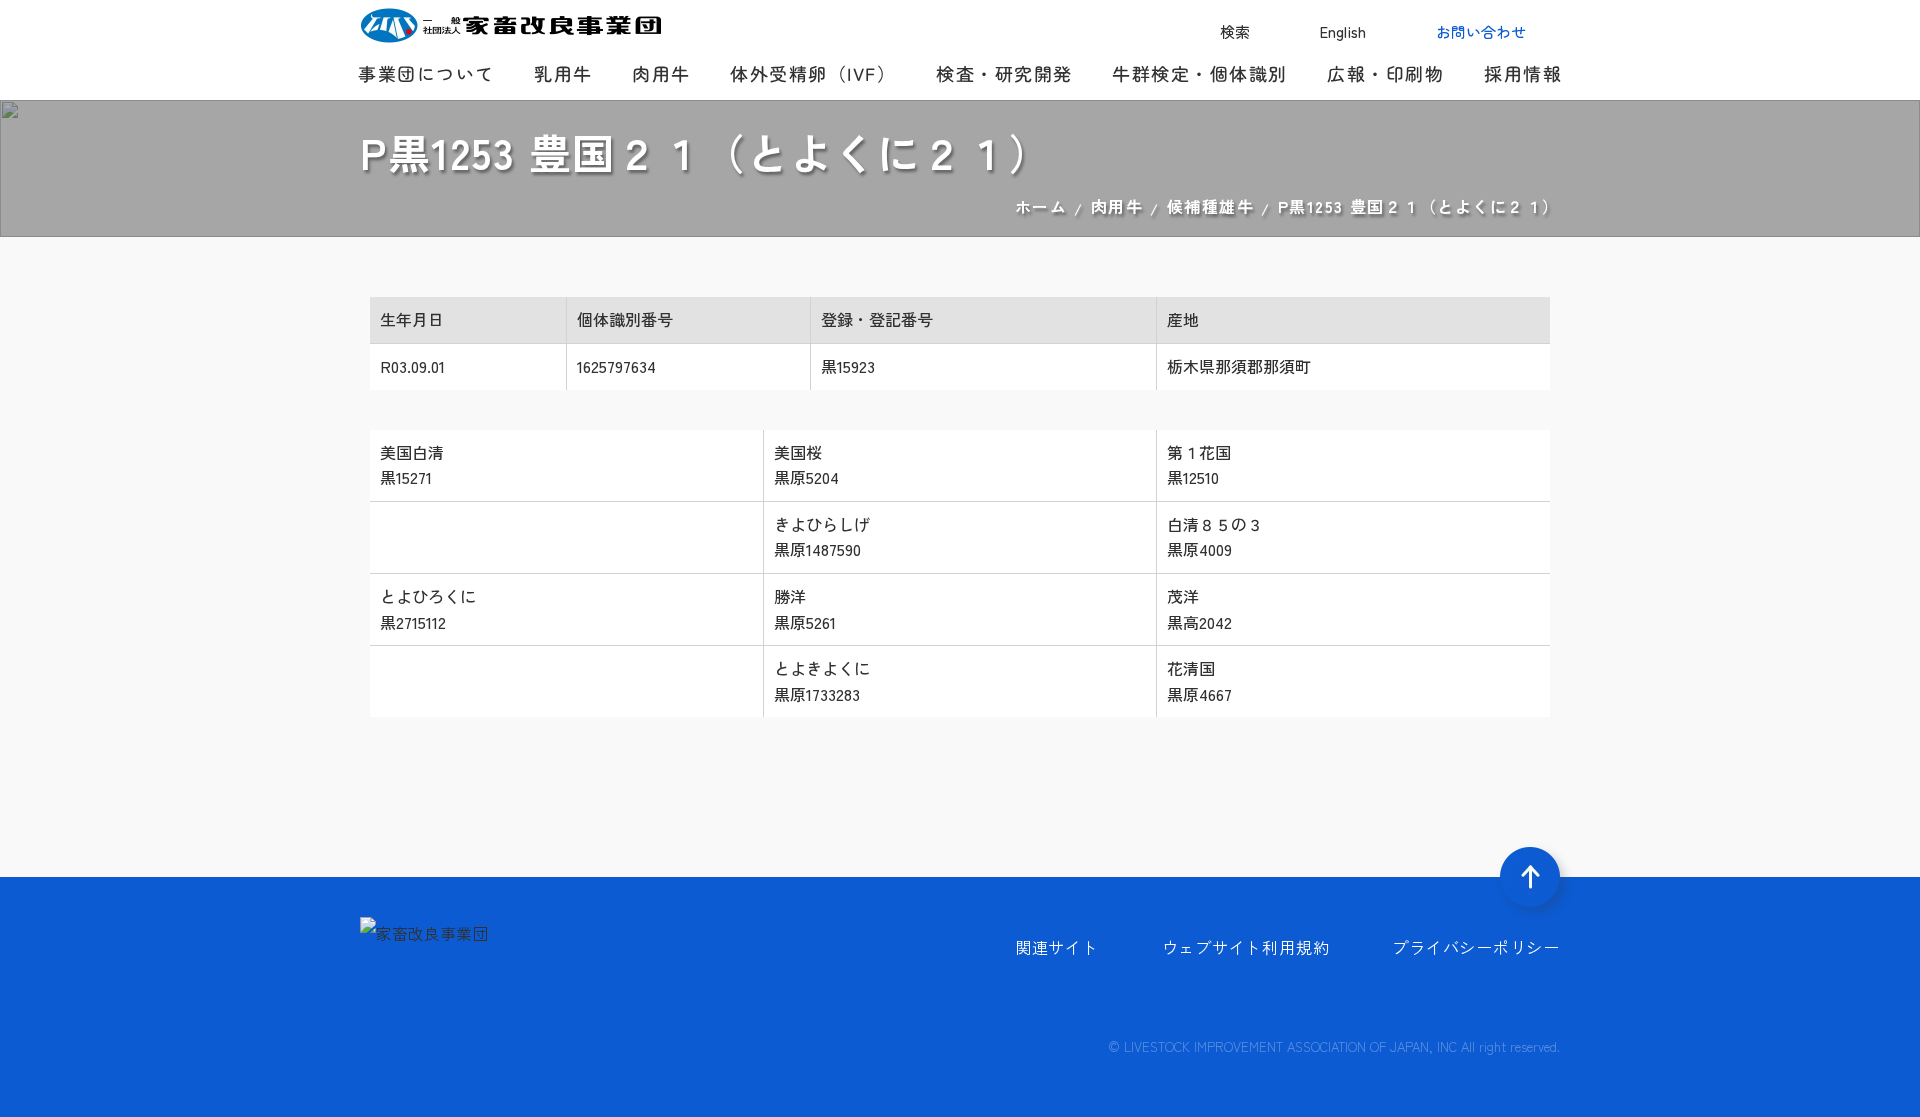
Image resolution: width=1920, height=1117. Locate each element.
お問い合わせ (1481, 31)
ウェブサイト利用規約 (1246, 947)
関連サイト (1057, 947)
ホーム (1041, 206)
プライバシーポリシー (1476, 947)
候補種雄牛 (1211, 206)
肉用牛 (1117, 206)
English (1343, 31)
